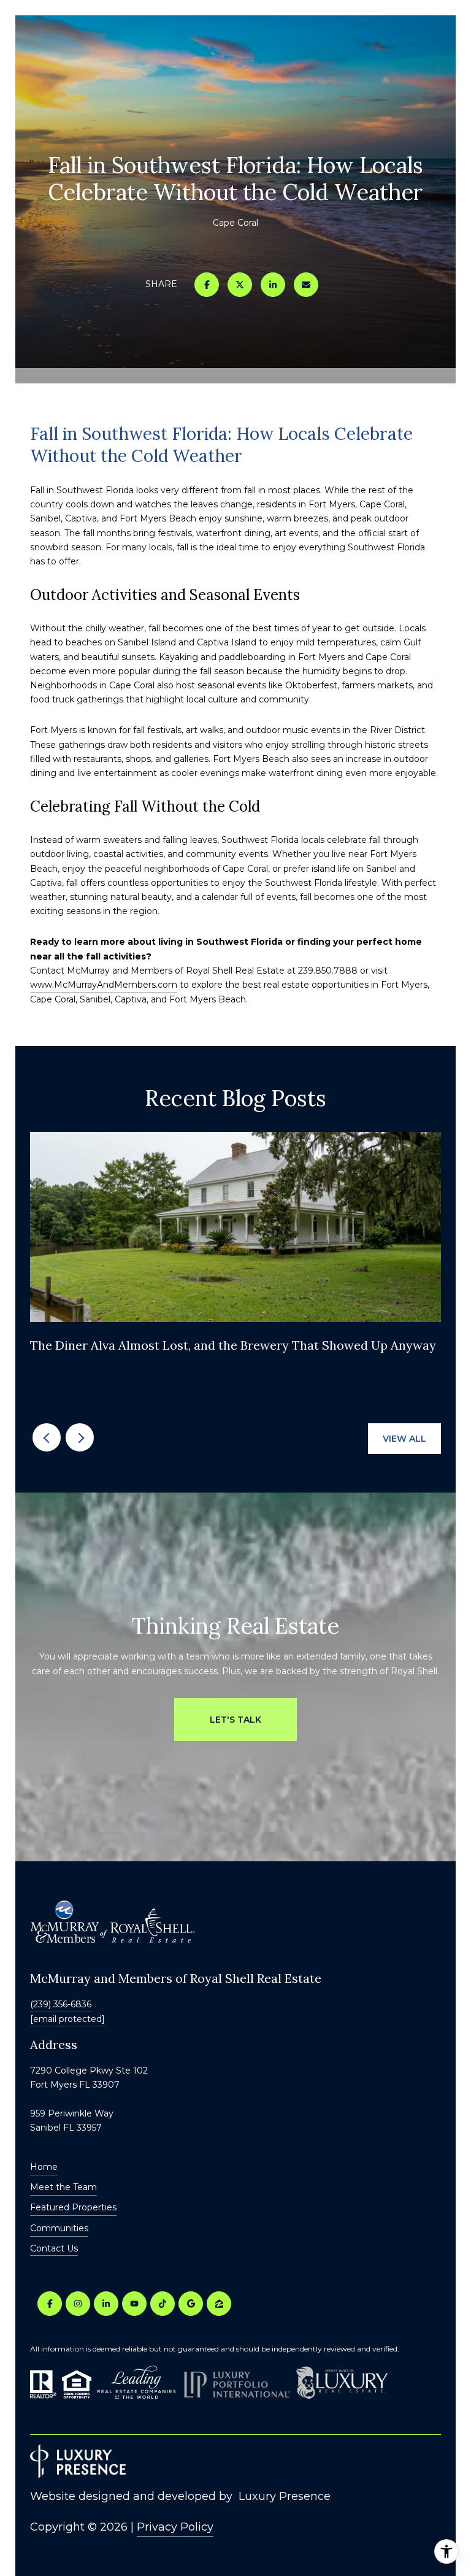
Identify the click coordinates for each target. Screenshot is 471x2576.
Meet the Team (63, 2187)
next (80, 1437)
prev (47, 1437)
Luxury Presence (285, 2496)
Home (44, 2167)
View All (404, 1439)
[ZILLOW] (219, 2304)
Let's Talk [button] (235, 1720)
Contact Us (54, 2249)
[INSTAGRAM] (78, 2304)
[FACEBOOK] (50, 2304)
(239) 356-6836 (61, 2004)
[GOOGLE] (191, 2304)
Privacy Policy (175, 2527)
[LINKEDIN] (106, 2304)
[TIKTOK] (163, 2304)
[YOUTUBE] (134, 2304)
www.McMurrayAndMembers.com (104, 985)
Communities (59, 2228)
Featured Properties (73, 2207)
